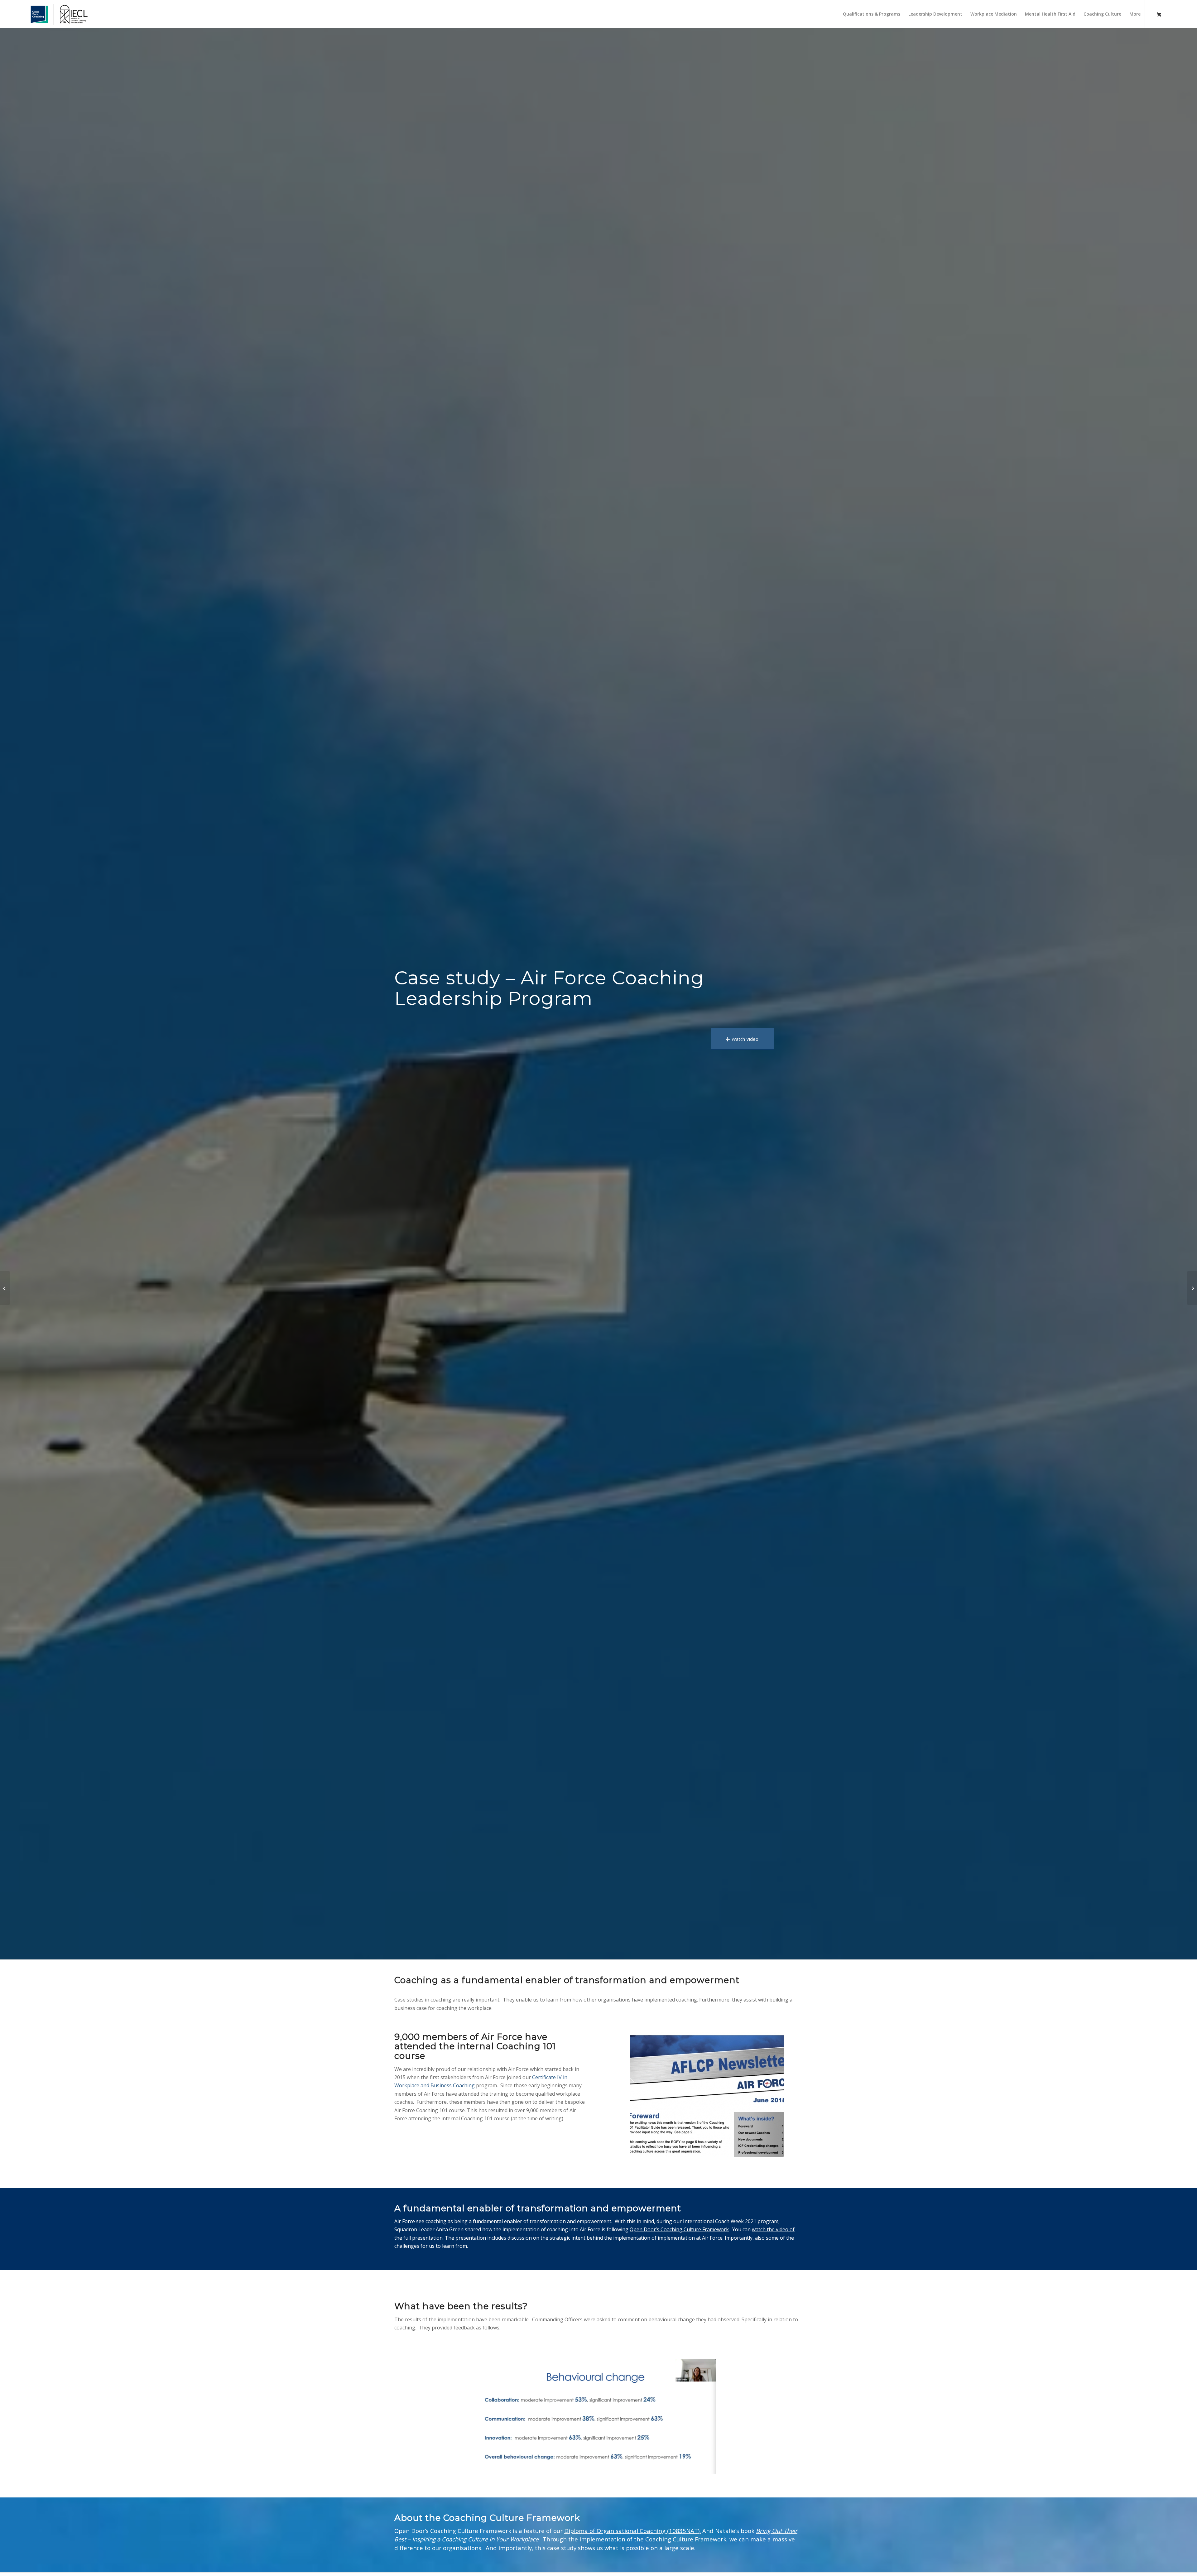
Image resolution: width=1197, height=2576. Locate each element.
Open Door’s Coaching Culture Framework (679, 2229)
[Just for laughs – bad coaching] (1192, 1288)
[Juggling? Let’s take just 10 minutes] (5, 1288)
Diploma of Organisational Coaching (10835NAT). (632, 2531)
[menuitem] (872, 14)
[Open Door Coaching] (57, 14)
